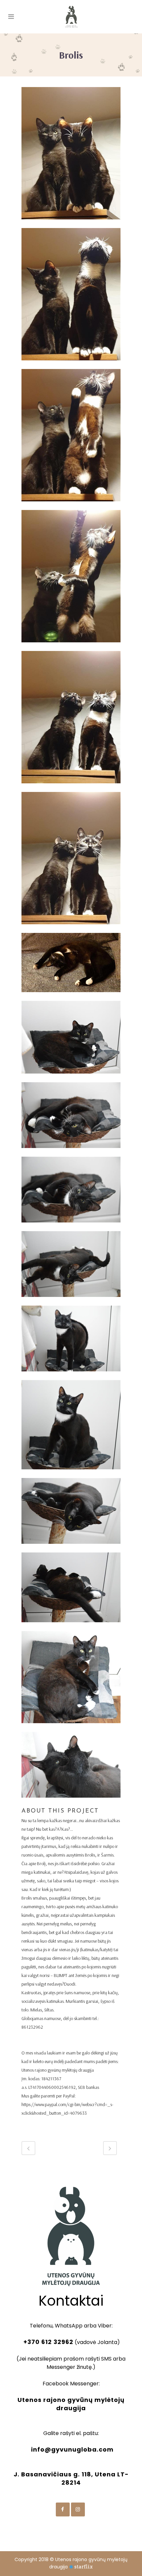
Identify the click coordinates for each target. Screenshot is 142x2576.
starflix (84, 2567)
